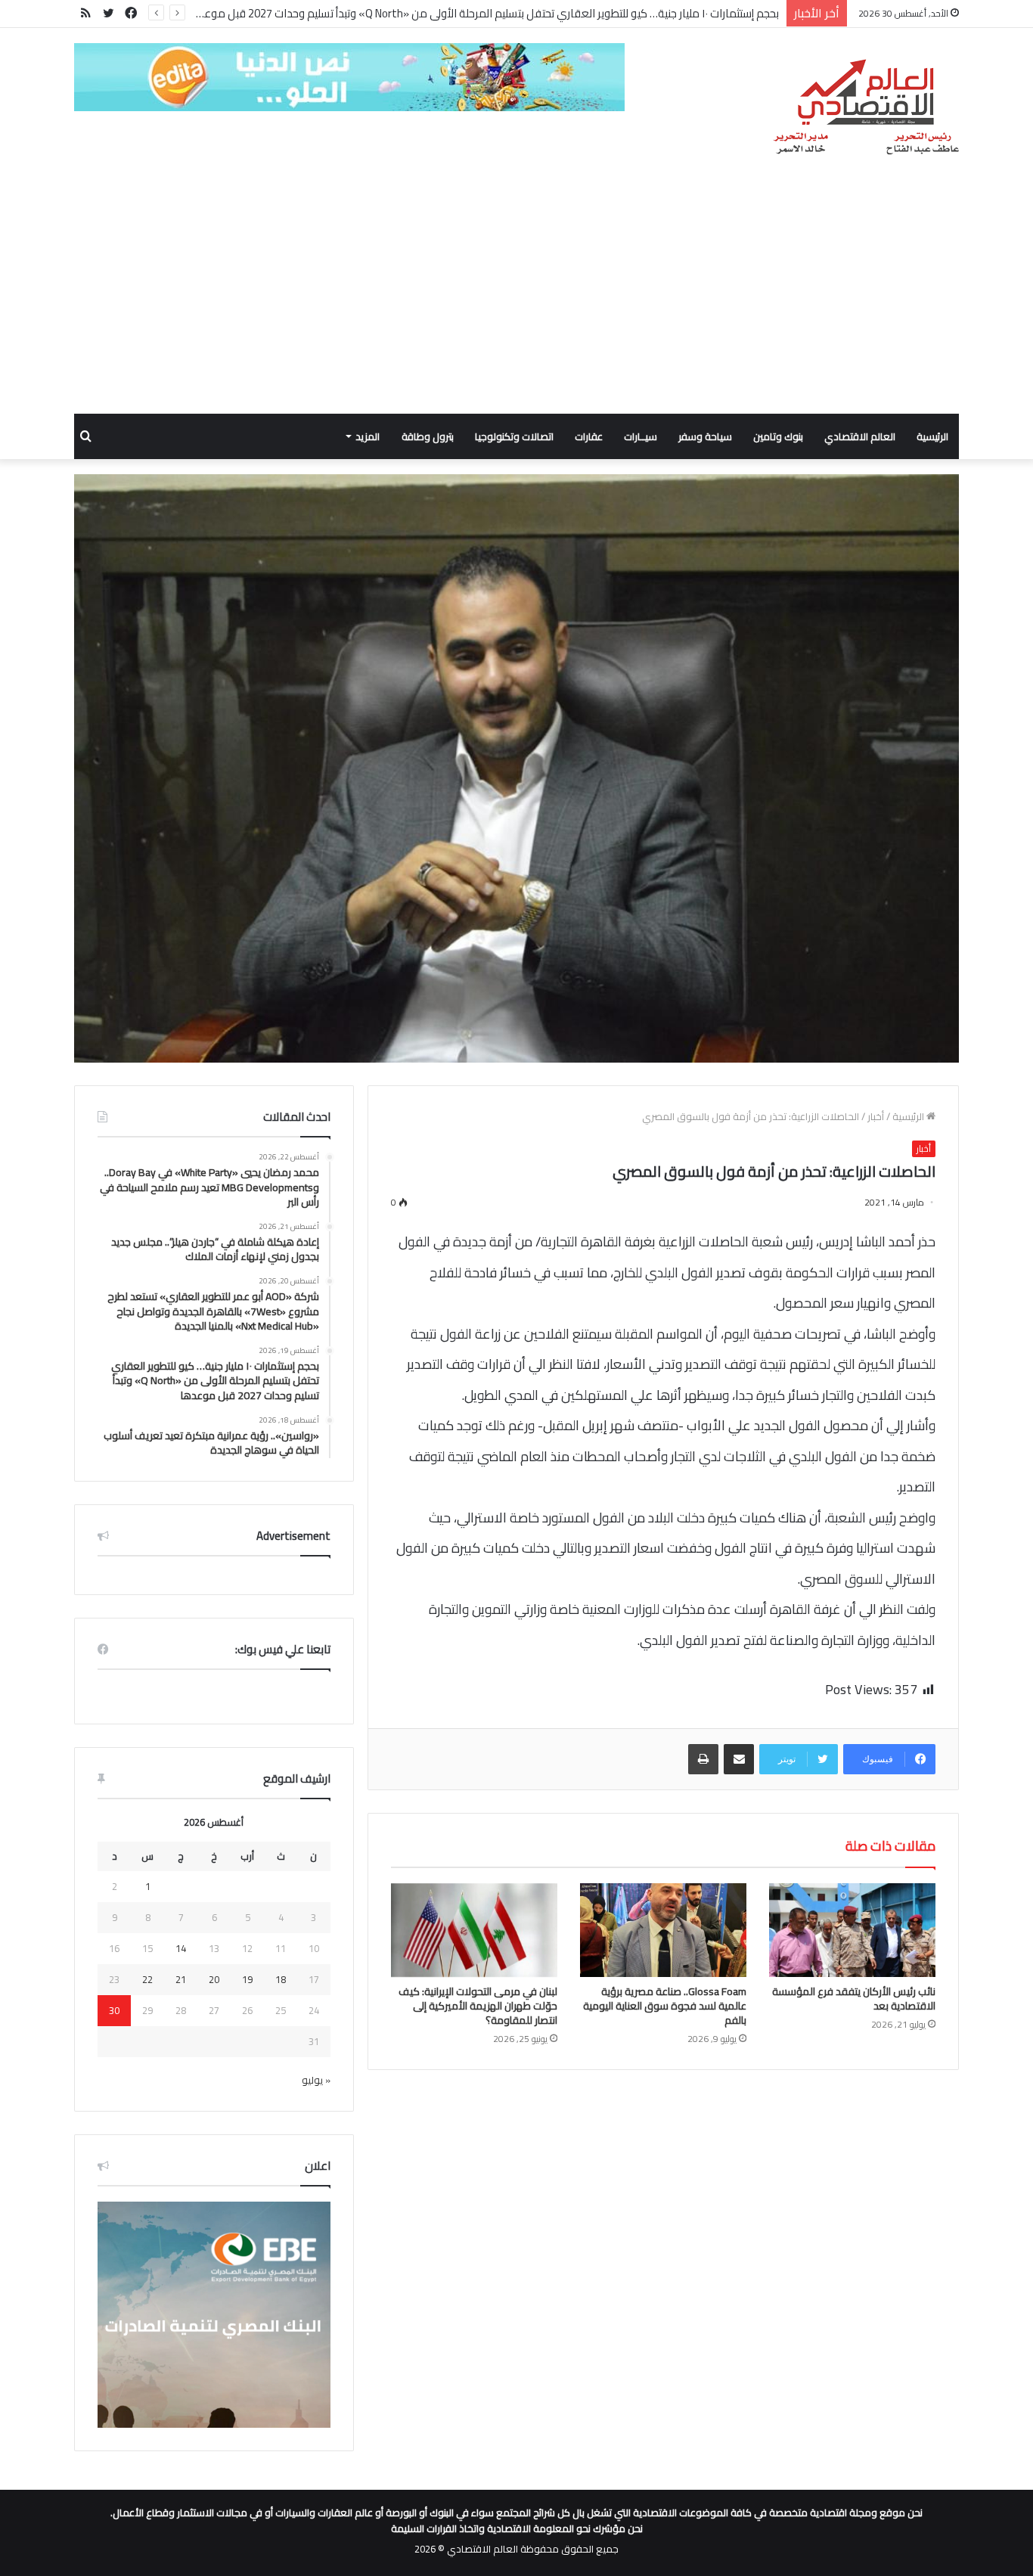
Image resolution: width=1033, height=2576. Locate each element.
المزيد (368, 436)
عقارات (589, 436)
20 (214, 1979)
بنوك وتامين (778, 436)
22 (147, 1979)
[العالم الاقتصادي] (865, 107)
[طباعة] (703, 1759)
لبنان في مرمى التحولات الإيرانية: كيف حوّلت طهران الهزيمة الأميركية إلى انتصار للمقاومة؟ (478, 2006)
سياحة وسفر (705, 436)
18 (281, 1979)
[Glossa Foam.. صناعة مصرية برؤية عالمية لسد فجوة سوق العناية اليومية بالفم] (663, 1930)
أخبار (876, 1116)
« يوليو (316, 2080)
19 (247, 1979)
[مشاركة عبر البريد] (739, 1759)
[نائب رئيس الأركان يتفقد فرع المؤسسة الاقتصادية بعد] (852, 1930)
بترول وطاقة (428, 436)
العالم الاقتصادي (860, 436)
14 (181, 1948)
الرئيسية (932, 436)
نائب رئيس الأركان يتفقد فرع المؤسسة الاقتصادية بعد (854, 1999)
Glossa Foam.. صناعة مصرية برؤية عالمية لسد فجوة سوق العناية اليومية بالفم (665, 2006)
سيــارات (641, 436)
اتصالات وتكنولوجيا (514, 436)
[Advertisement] (516, 300)
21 (181, 1979)
